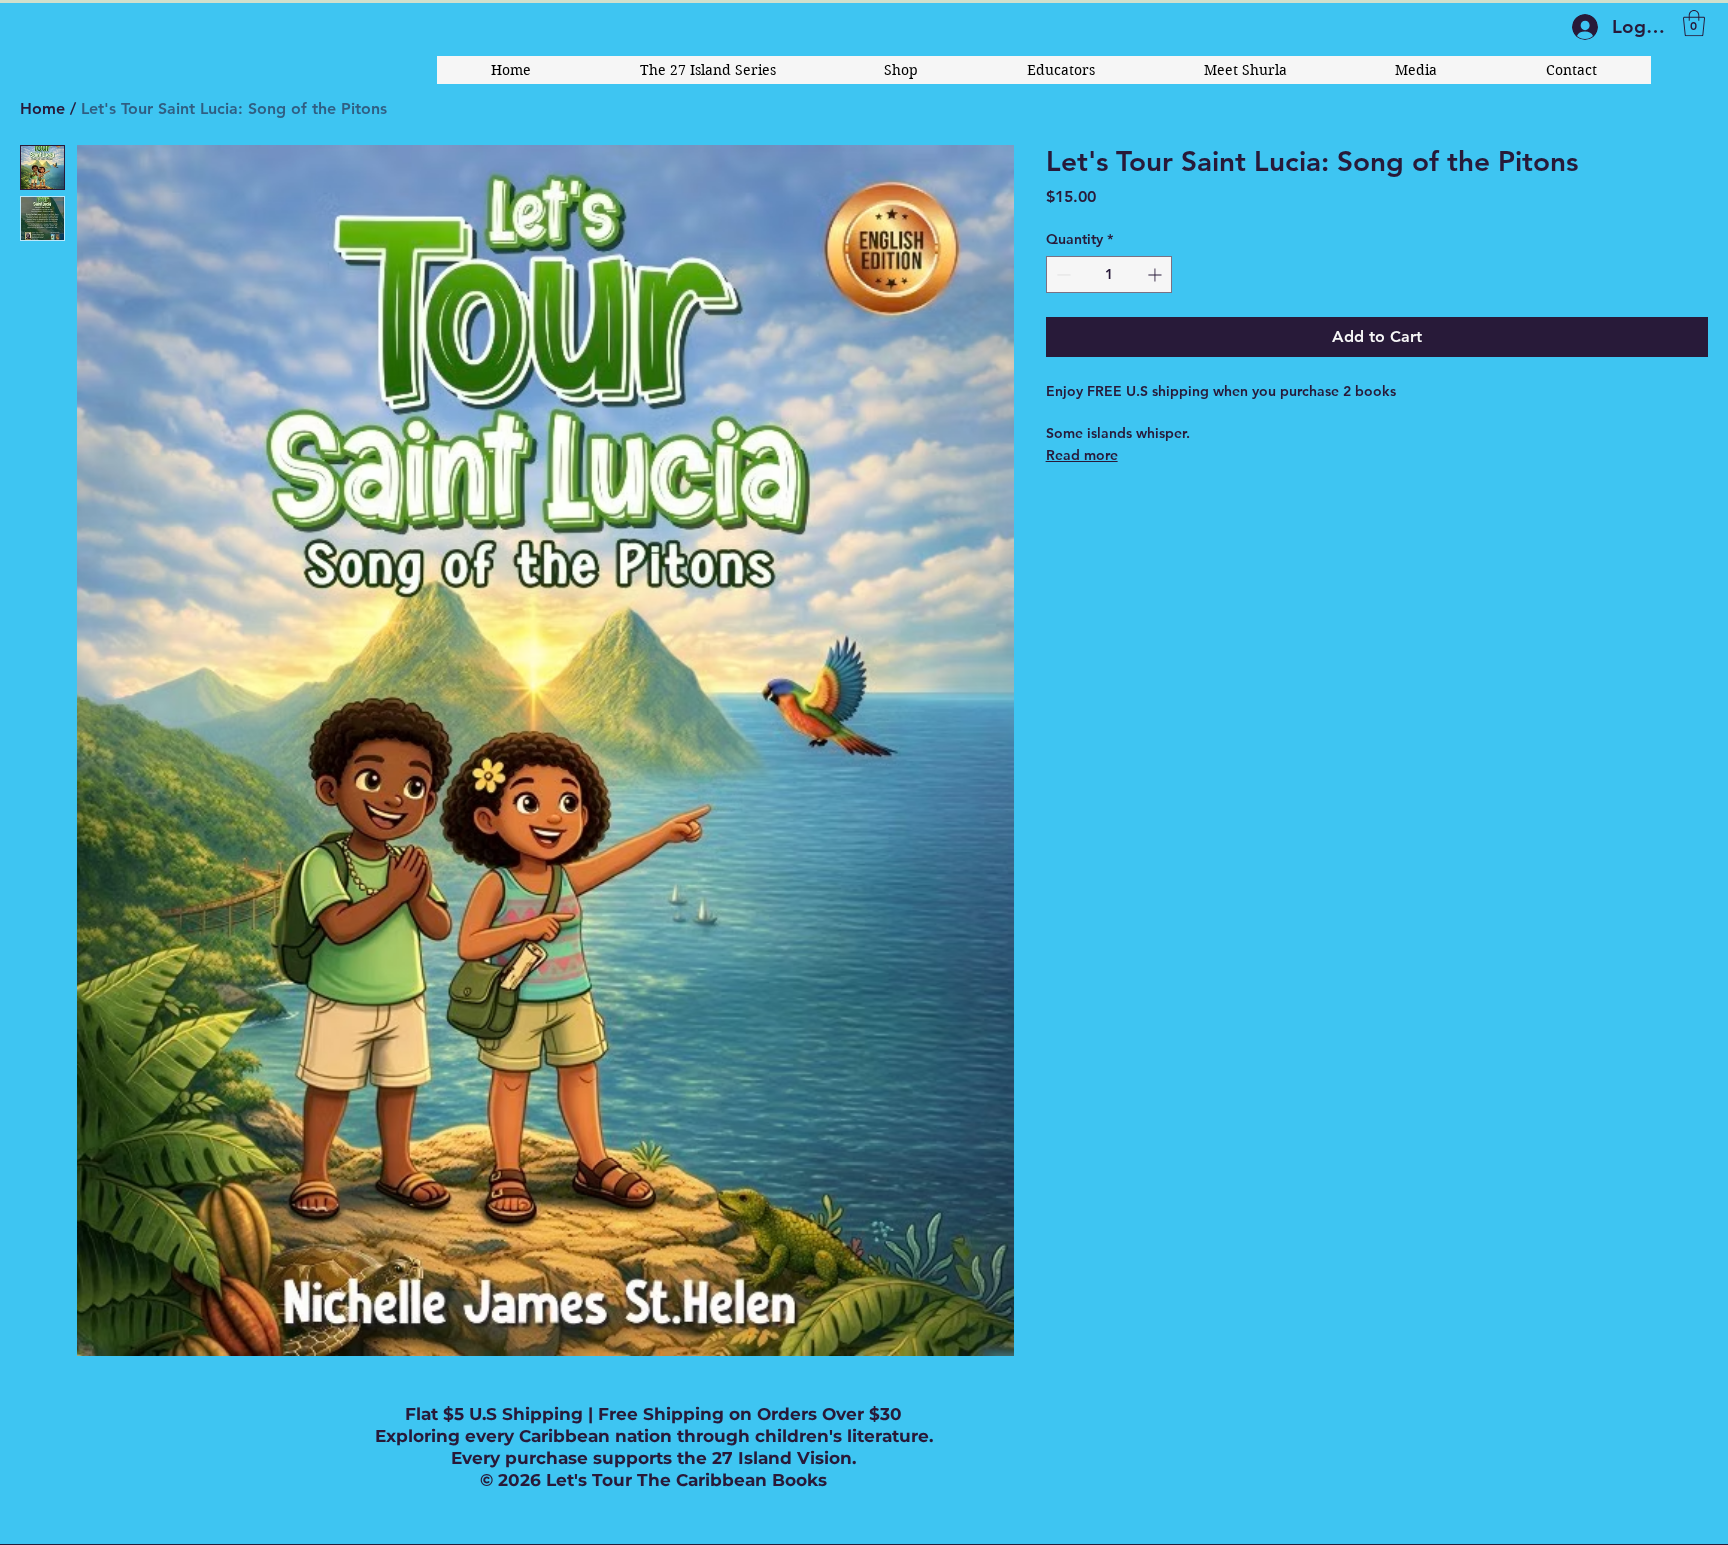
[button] (1694, 23)
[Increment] (1156, 274)
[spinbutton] (1109, 274)
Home (42, 108)
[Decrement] (1061, 274)
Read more (1082, 455)
